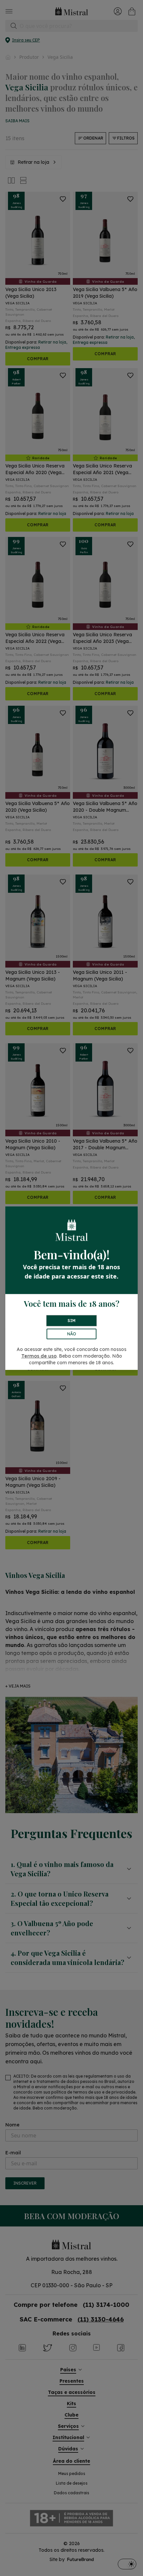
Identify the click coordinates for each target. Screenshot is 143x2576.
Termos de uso (39, 1356)
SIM (71, 1321)
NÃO (72, 1334)
